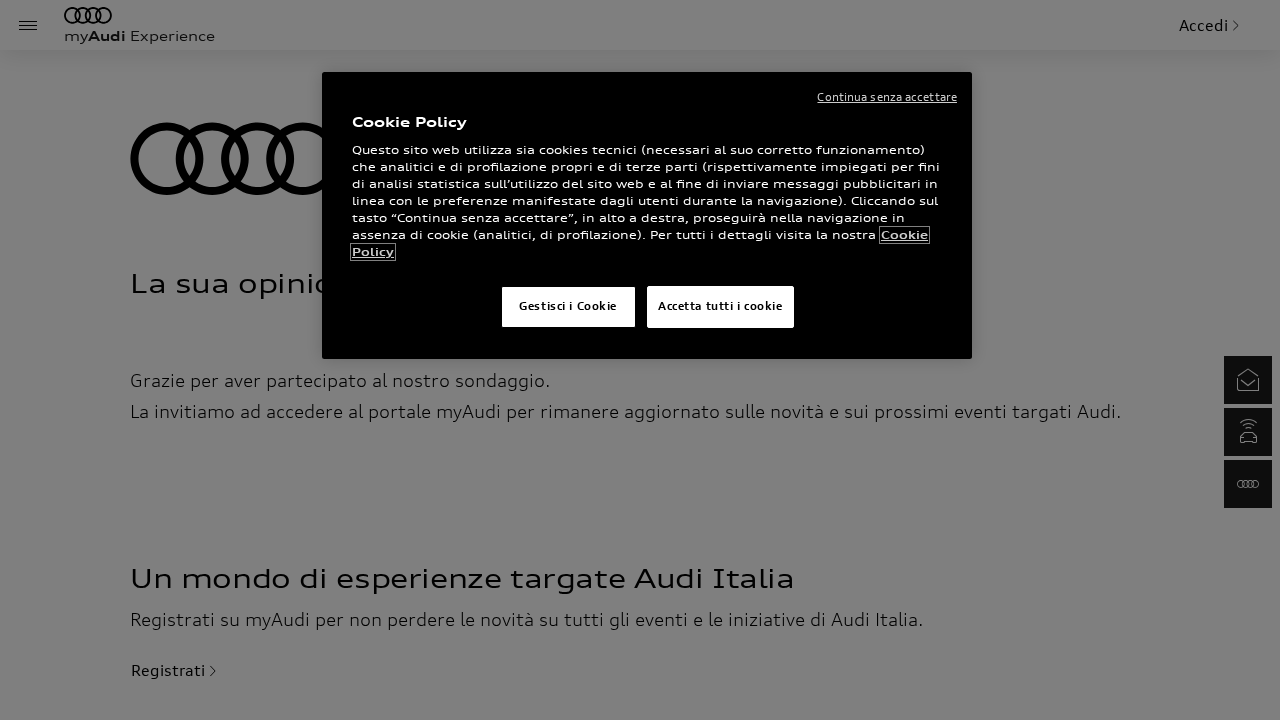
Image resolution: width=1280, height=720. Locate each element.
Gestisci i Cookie (568, 306)
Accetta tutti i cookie (720, 306)
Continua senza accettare (887, 97)
